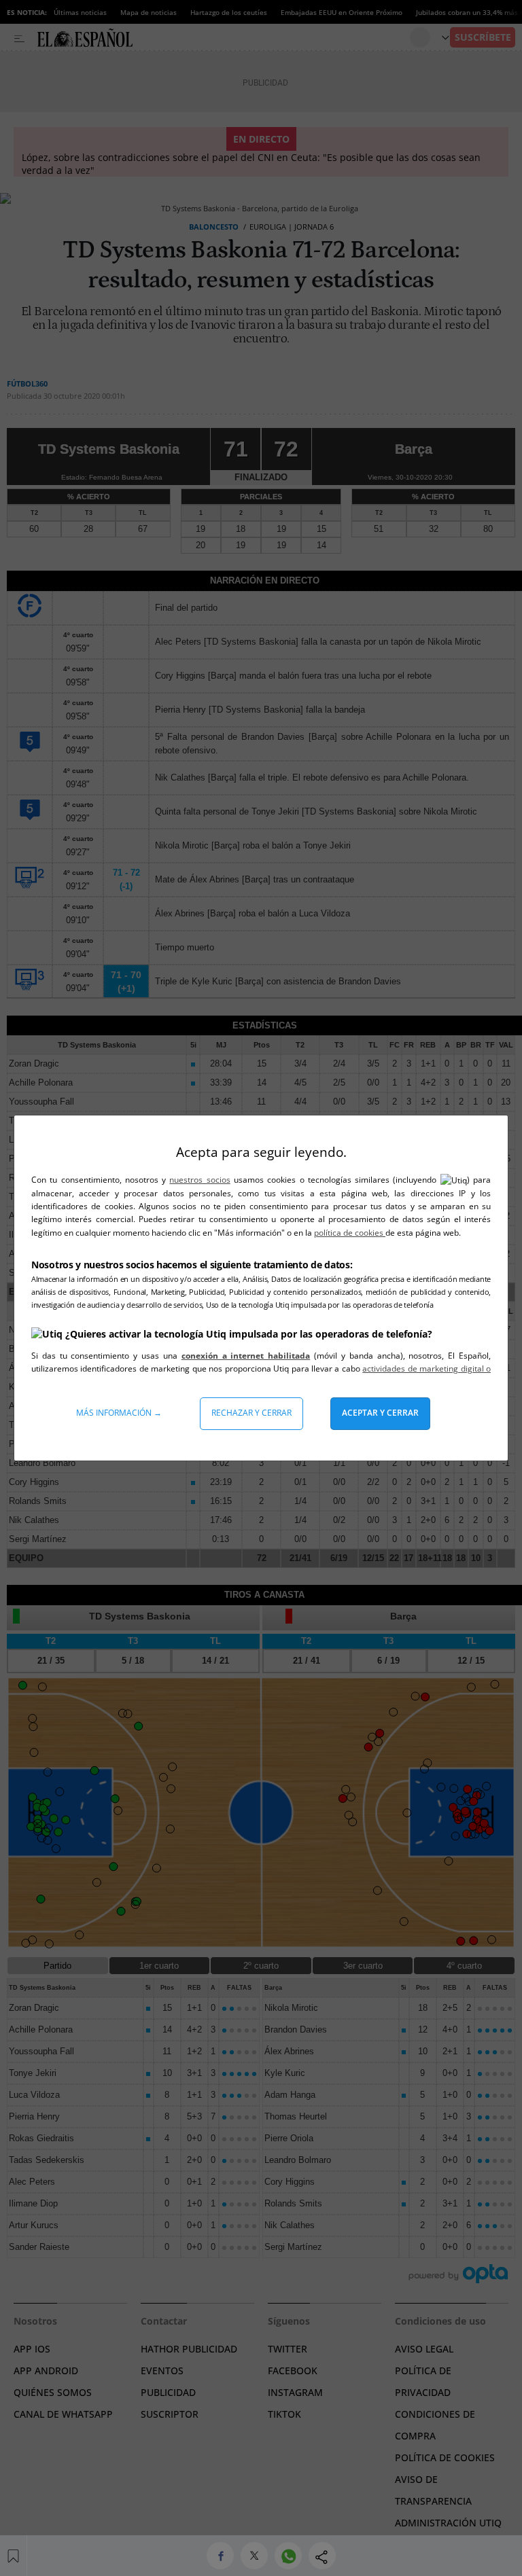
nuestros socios (199, 1180)
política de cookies (350, 1233)
